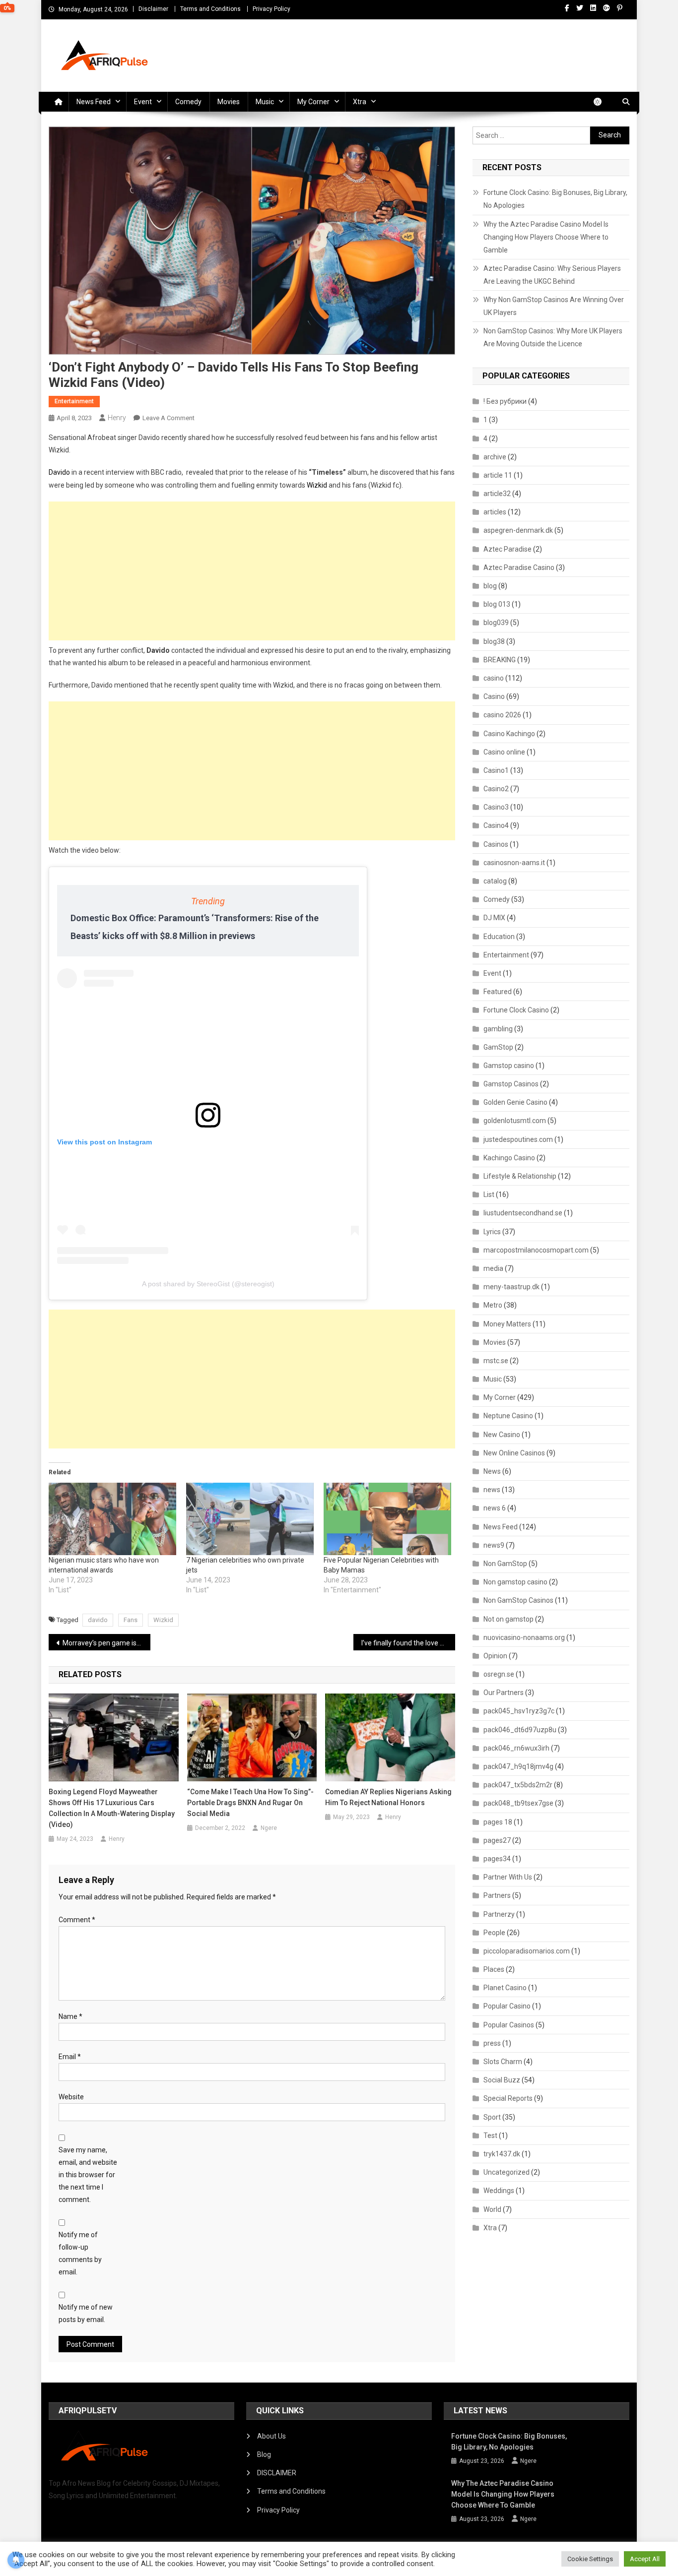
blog (490, 586)
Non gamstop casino (515, 1582)
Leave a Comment (169, 418)
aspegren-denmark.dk (518, 530)
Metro (493, 1305)
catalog (495, 881)
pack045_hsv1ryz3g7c (519, 1711)
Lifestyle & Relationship (520, 1176)
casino (494, 678)
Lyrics (492, 1232)
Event (143, 102)
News (492, 1471)
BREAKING (500, 660)
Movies (229, 102)
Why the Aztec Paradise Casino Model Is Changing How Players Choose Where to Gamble (546, 237)
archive (495, 457)
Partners (497, 1895)
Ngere (269, 1828)
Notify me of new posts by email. (86, 2313)
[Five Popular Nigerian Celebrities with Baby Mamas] (387, 1519)
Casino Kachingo (509, 734)
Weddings (499, 2191)
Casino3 (496, 807)
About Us (271, 2436)
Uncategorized (507, 2172)
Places (494, 1969)
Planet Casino (505, 1988)
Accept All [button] (645, 2559)
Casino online (504, 752)
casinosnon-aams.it (514, 863)
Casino (494, 696)
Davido (59, 472)
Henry (117, 418)
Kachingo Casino (509, 1158)
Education (499, 937)
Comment (77, 1920)
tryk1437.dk (502, 2154)
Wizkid (317, 485)
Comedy (188, 102)
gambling (498, 1029)
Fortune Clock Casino (516, 1010)
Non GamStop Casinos (518, 1600)
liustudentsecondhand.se (523, 1213)
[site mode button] (603, 102)
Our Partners (504, 1693)
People (494, 1933)
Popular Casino (507, 2006)
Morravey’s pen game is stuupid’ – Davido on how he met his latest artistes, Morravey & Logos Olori (106, 1643)
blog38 (494, 641)
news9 (494, 1545)
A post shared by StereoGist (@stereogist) (208, 1284)
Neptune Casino (508, 1416)
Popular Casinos (509, 2025)
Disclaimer (153, 9)
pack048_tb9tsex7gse (518, 1803)
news (492, 1490)
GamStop (498, 1047)
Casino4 (496, 825)
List (489, 1194)
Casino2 (496, 789)
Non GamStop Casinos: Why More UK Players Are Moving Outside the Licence (553, 337)
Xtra (360, 102)
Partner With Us (508, 1877)
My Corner (313, 102)
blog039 (496, 623)
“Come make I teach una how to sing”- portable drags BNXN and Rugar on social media (250, 1803)
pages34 (497, 1859)
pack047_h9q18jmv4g (518, 1766)
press (492, 2043)
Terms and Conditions (210, 9)
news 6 (495, 1508)
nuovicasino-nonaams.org (524, 1637)
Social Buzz (502, 2080)
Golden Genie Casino (515, 1102)
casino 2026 (502, 715)
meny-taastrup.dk (511, 1287)
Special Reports (508, 2098)
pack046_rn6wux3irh (516, 1748)
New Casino (502, 1435)
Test (490, 2136)
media (493, 1268)
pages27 (497, 1840)
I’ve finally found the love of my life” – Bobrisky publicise (408, 1643)
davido (98, 1620)
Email (70, 2057)
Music (265, 102)
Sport (492, 2117)
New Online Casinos (514, 1453)
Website (71, 2097)
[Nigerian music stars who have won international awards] (112, 1519)
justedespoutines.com (518, 1139)
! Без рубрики (505, 401)
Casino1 (496, 770)
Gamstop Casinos (511, 1084)
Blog (264, 2454)
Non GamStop (505, 1564)
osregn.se (499, 1674)
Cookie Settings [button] (590, 2559)
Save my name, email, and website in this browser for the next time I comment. (88, 2175)
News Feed (94, 102)
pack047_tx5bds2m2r (518, 1785)
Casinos (496, 844)
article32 (497, 494)
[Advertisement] (252, 571)
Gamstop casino (509, 1066)
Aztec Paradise (508, 549)
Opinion (495, 1656)
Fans (131, 1620)
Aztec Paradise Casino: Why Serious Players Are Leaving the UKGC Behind (552, 275)
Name (70, 2016)
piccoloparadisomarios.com (527, 1951)
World (492, 2209)
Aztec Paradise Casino (519, 567)
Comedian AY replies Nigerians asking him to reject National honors (388, 1797)
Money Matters (507, 1324)
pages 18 (498, 1822)
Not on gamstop (508, 1619)
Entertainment (74, 401)
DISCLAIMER (277, 2473)
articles (495, 512)
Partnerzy (499, 1914)
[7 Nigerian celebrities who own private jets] (250, 1519)
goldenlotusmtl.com (515, 1121)
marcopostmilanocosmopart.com (536, 1250)
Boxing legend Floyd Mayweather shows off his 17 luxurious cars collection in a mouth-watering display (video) (112, 1808)
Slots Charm (503, 2062)
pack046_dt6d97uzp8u (520, 1730)
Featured (498, 992)
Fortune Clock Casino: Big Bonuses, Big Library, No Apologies (555, 199)
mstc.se (496, 1361)
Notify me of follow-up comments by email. (80, 2254)
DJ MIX (494, 918)
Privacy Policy (271, 9)
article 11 (498, 475)
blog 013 (497, 604)
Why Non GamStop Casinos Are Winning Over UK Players (554, 306)
